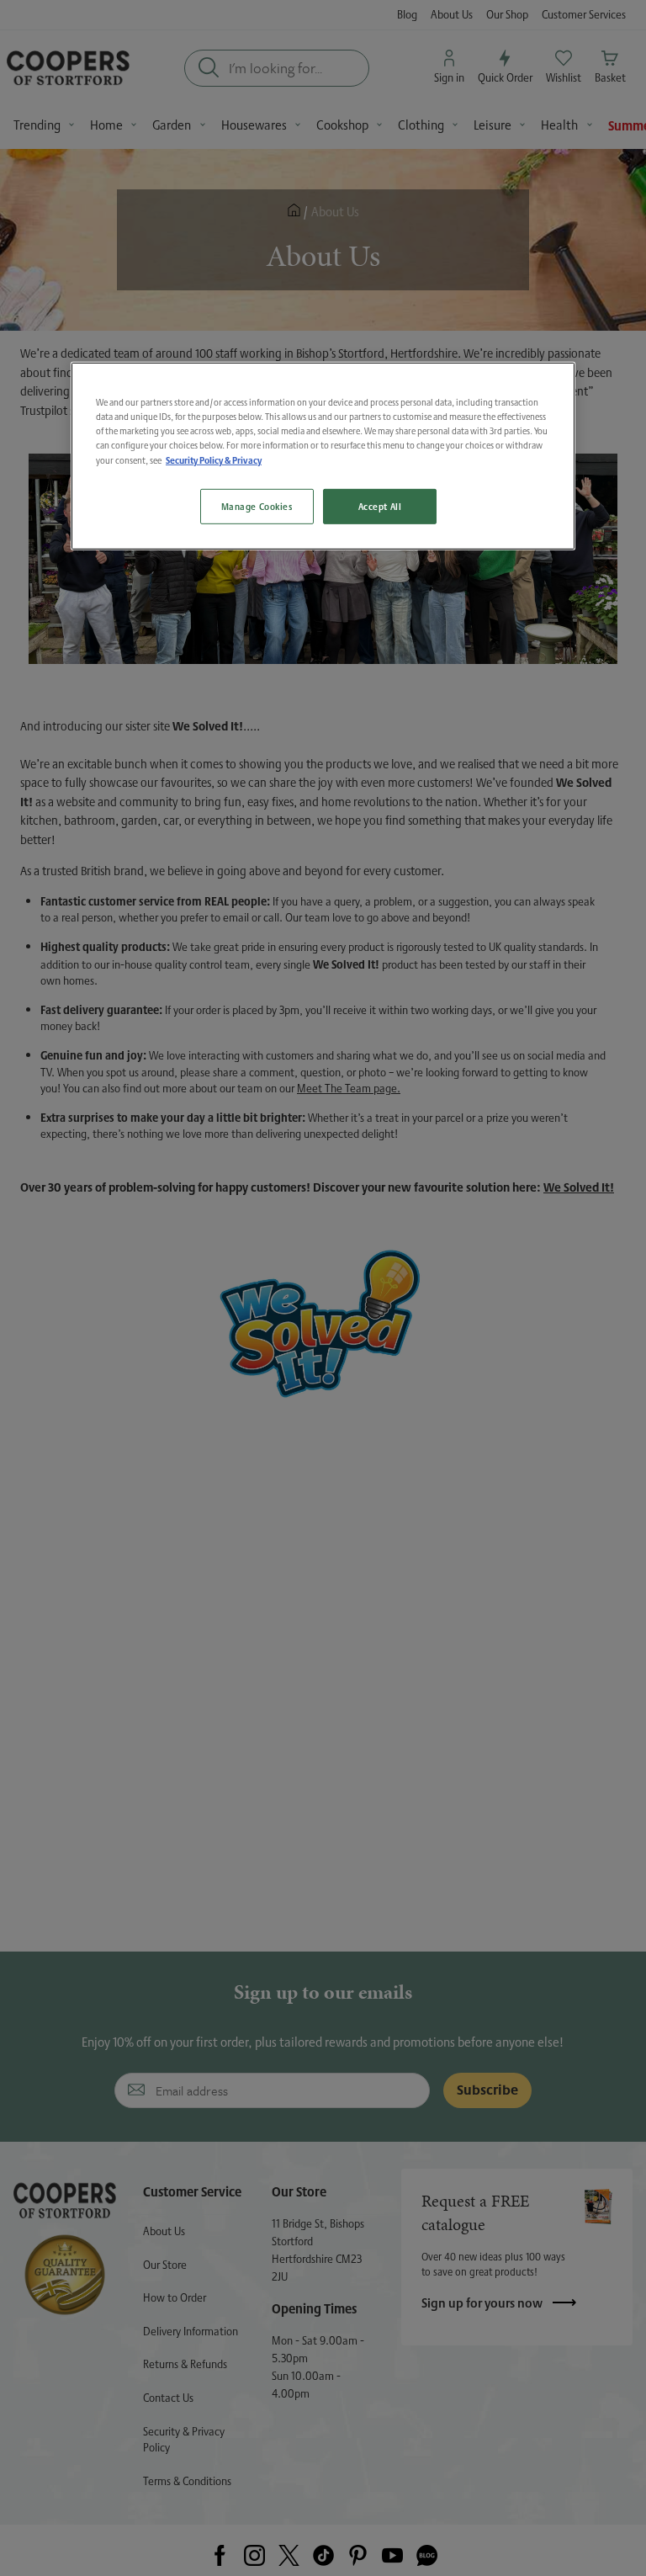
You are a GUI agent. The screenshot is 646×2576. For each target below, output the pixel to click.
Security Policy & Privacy (214, 460)
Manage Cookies (257, 506)
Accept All (380, 506)
